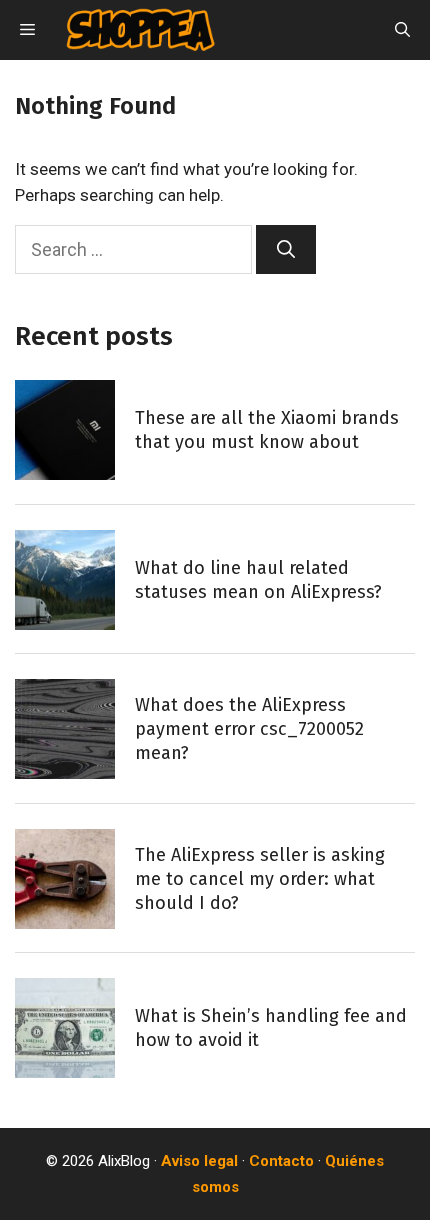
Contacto (281, 1161)
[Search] (286, 249)
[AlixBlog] (140, 30)
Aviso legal (199, 1161)
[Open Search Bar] (402, 30)
